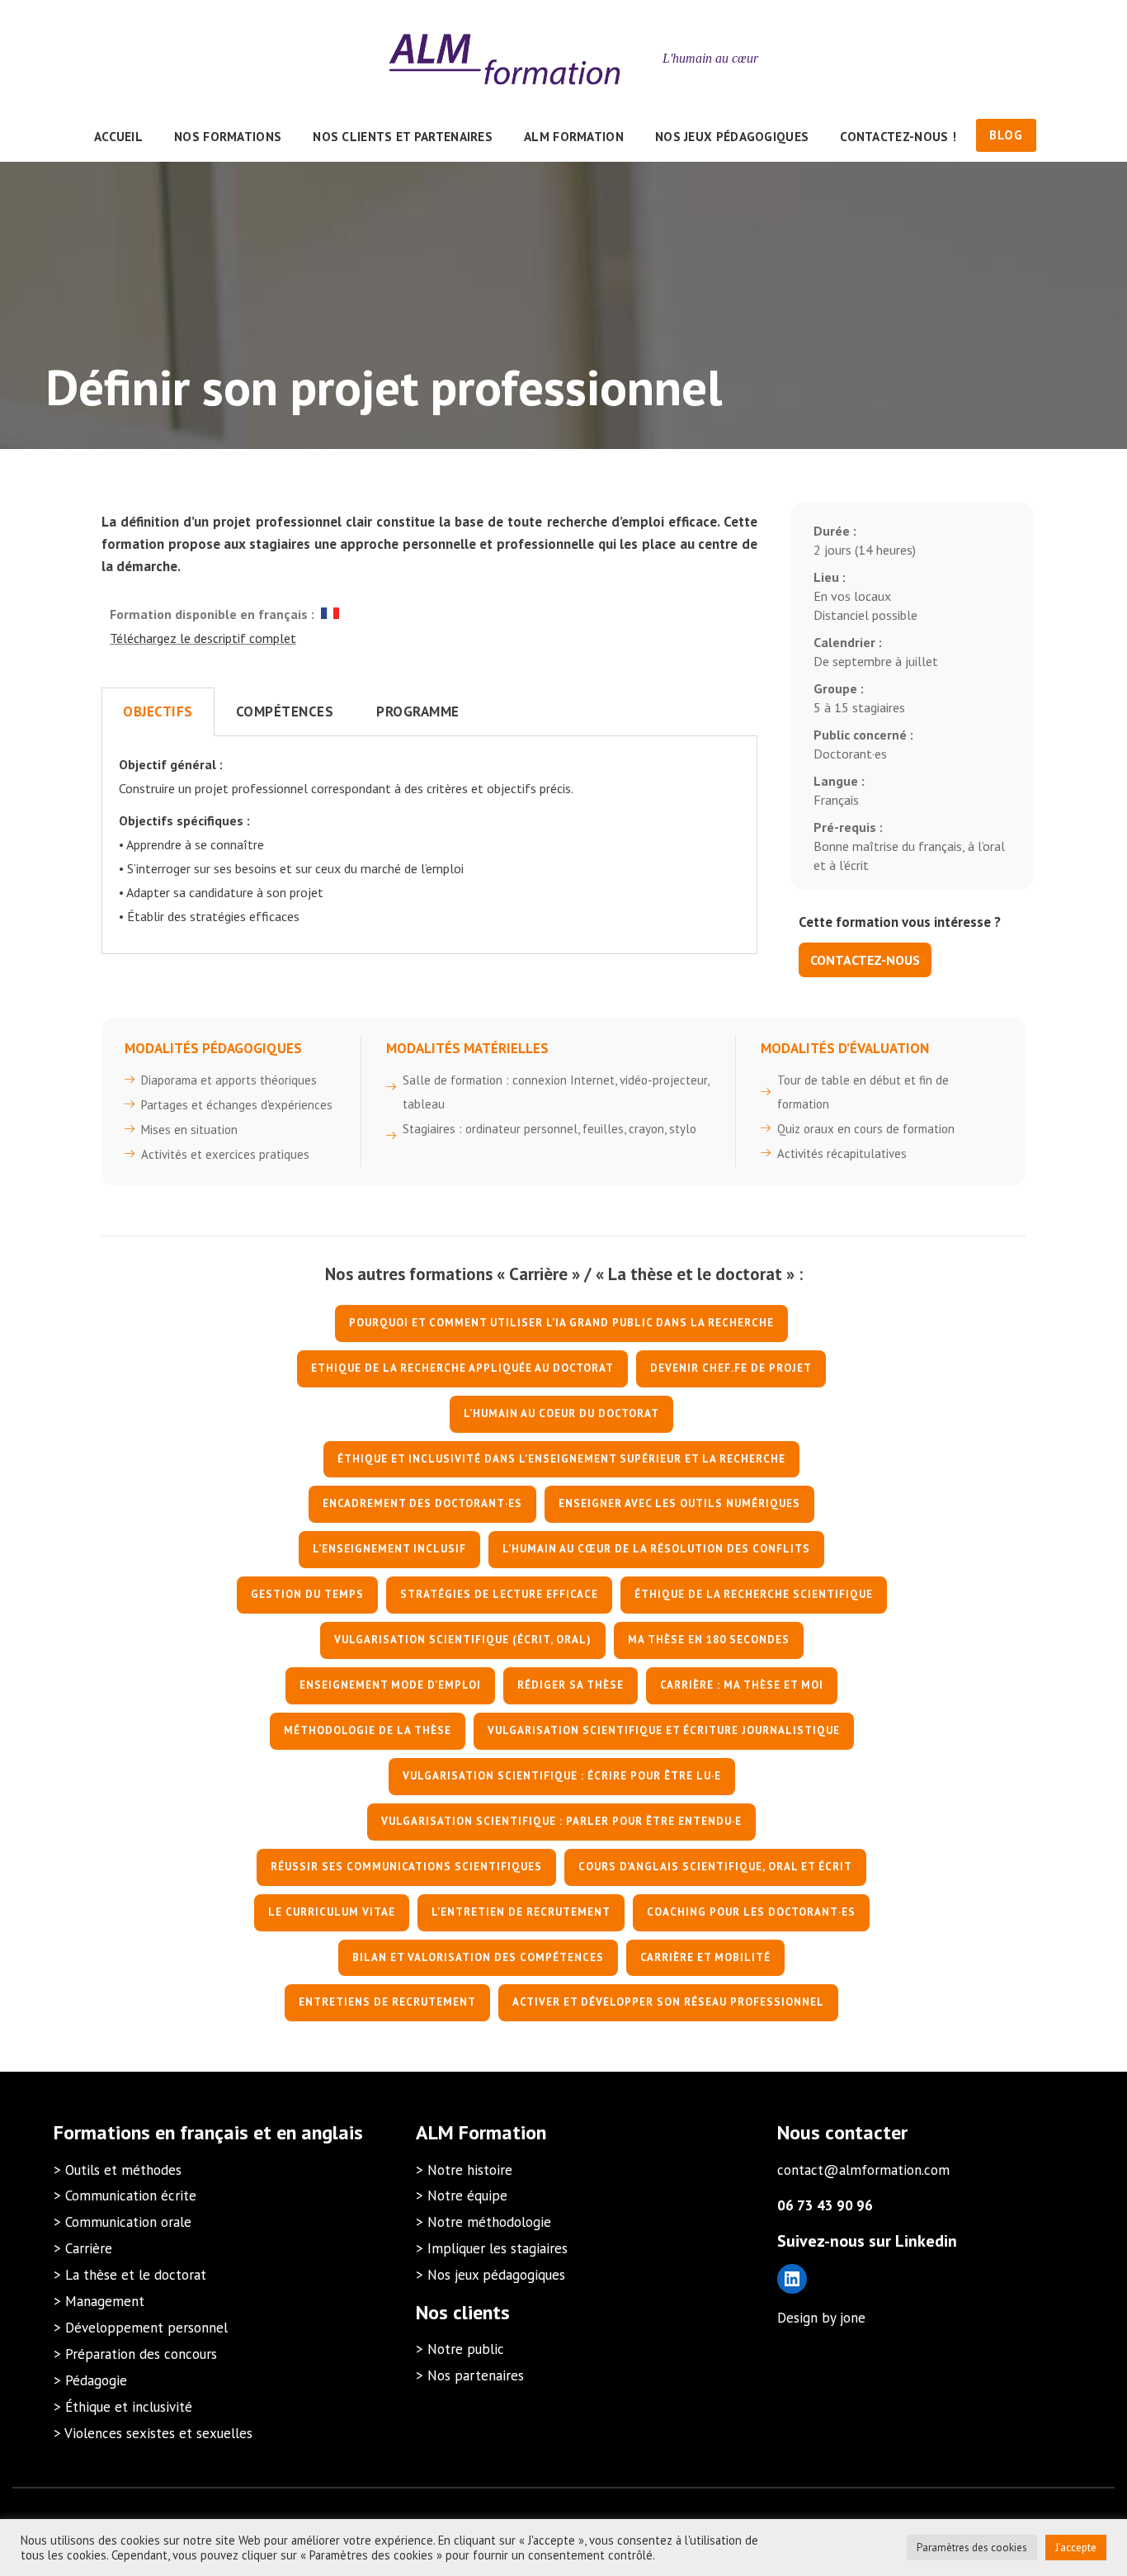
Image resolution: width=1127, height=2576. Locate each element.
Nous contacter (842, 2132)
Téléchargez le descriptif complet (203, 638)
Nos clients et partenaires (403, 136)
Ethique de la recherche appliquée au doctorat (462, 1368)
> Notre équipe (462, 2196)
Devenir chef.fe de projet (731, 1368)
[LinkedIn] (792, 2279)
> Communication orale (123, 2222)
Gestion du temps (307, 1594)
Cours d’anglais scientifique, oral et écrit (715, 1867)
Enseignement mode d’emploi (390, 1685)
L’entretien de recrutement (521, 1912)
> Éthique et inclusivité (123, 2407)
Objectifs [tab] (158, 711)
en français (202, 2132)
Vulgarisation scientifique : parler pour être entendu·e (561, 1821)
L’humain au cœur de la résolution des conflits (656, 1549)
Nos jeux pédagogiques (732, 136)
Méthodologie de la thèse (368, 1730)
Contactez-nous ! (898, 136)
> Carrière (83, 2248)
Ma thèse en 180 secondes (709, 1640)
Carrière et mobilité (705, 1957)
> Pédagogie (90, 2380)
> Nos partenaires (470, 2375)
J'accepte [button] (1076, 2548)
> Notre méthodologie (483, 2222)
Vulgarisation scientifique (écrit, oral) (463, 1640)
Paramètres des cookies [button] (972, 2548)
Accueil (118, 136)
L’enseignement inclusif (389, 1549)
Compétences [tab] (285, 711)
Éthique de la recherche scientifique (754, 1594)
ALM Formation (574, 136)
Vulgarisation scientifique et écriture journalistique (664, 1730)
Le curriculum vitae (332, 1912)
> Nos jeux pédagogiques (490, 2275)
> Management (99, 2301)
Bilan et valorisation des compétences (478, 1957)
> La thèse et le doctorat (130, 2275)
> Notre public (460, 2349)
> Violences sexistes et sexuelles (153, 2433)
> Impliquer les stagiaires (492, 2248)
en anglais (320, 2132)
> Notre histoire (464, 2170)
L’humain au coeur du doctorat (561, 1413)
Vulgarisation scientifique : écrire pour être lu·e (562, 1776)
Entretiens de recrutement (387, 2002)
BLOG (1006, 135)
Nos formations (228, 136)
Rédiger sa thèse (571, 1685)
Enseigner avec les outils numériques (679, 1503)
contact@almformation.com (863, 2170)
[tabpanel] (429, 845)
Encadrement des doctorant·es (422, 1503)
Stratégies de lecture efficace (499, 1594)
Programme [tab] (418, 711)
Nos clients (463, 2312)
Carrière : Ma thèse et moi (742, 1685)
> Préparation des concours (135, 2354)
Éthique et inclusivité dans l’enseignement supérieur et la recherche (561, 1459)
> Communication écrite (125, 2196)
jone (853, 2318)
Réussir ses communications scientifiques (406, 1867)
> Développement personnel (141, 2328)
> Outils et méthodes (118, 2170)
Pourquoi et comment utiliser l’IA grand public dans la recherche (561, 1323)
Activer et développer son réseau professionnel (668, 2002)
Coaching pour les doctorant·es (751, 1912)
